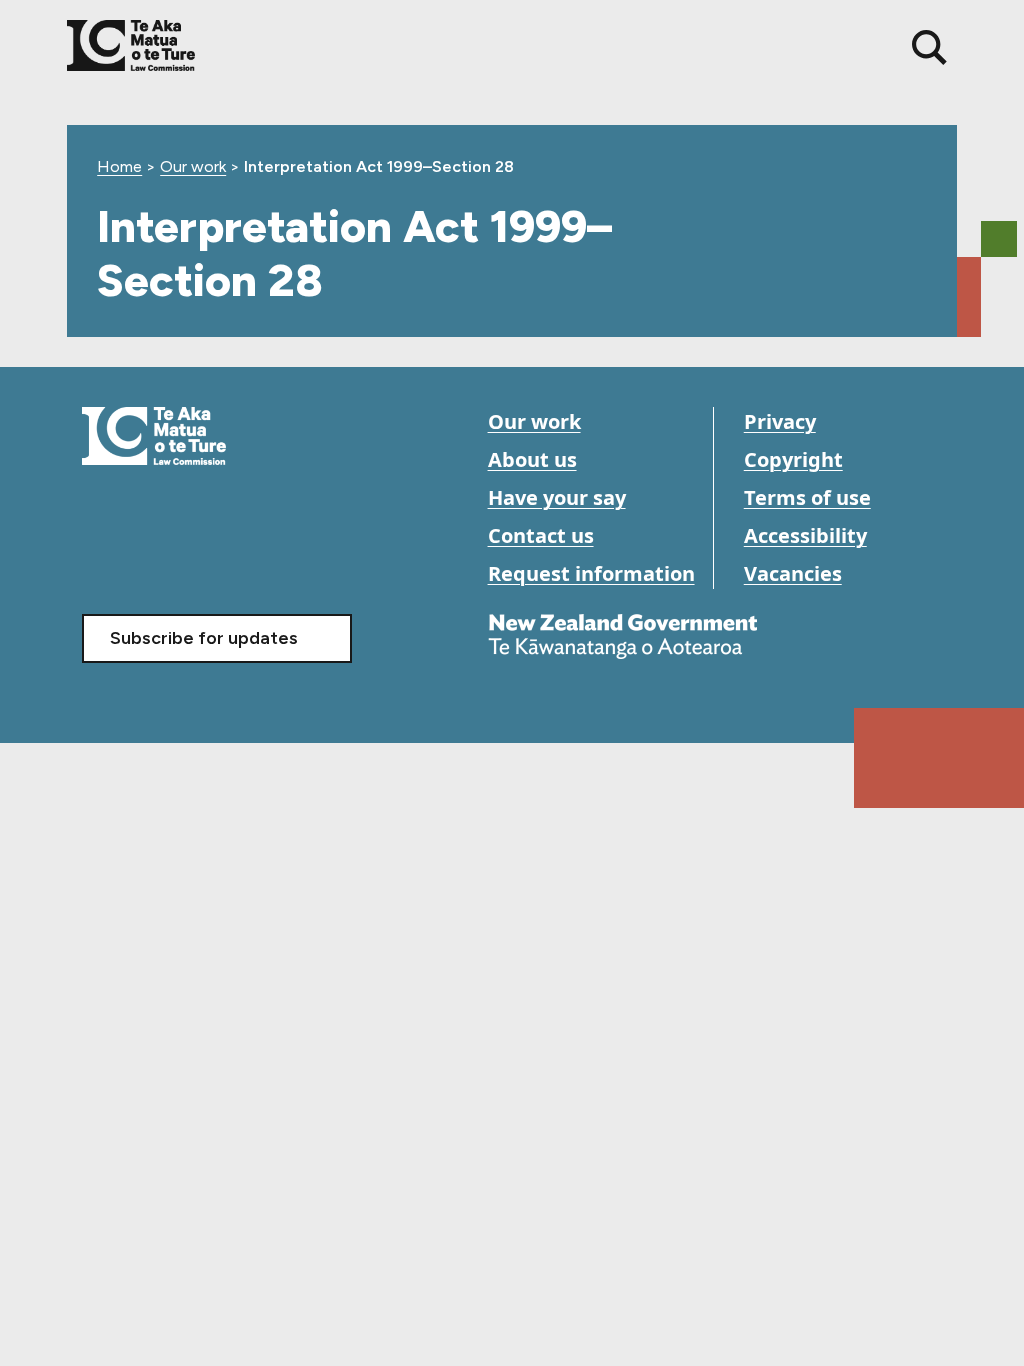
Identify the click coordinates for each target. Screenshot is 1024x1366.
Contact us (541, 535)
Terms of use (807, 497)
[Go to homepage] (154, 435)
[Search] (929, 47)
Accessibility (805, 535)
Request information (591, 573)
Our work (193, 166)
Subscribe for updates (204, 638)
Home (119, 166)
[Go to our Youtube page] (144, 553)
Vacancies (793, 573)
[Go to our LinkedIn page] (189, 553)
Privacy (780, 421)
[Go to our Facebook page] (99, 553)
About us (532, 459)
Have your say (557, 497)
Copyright (793, 459)
